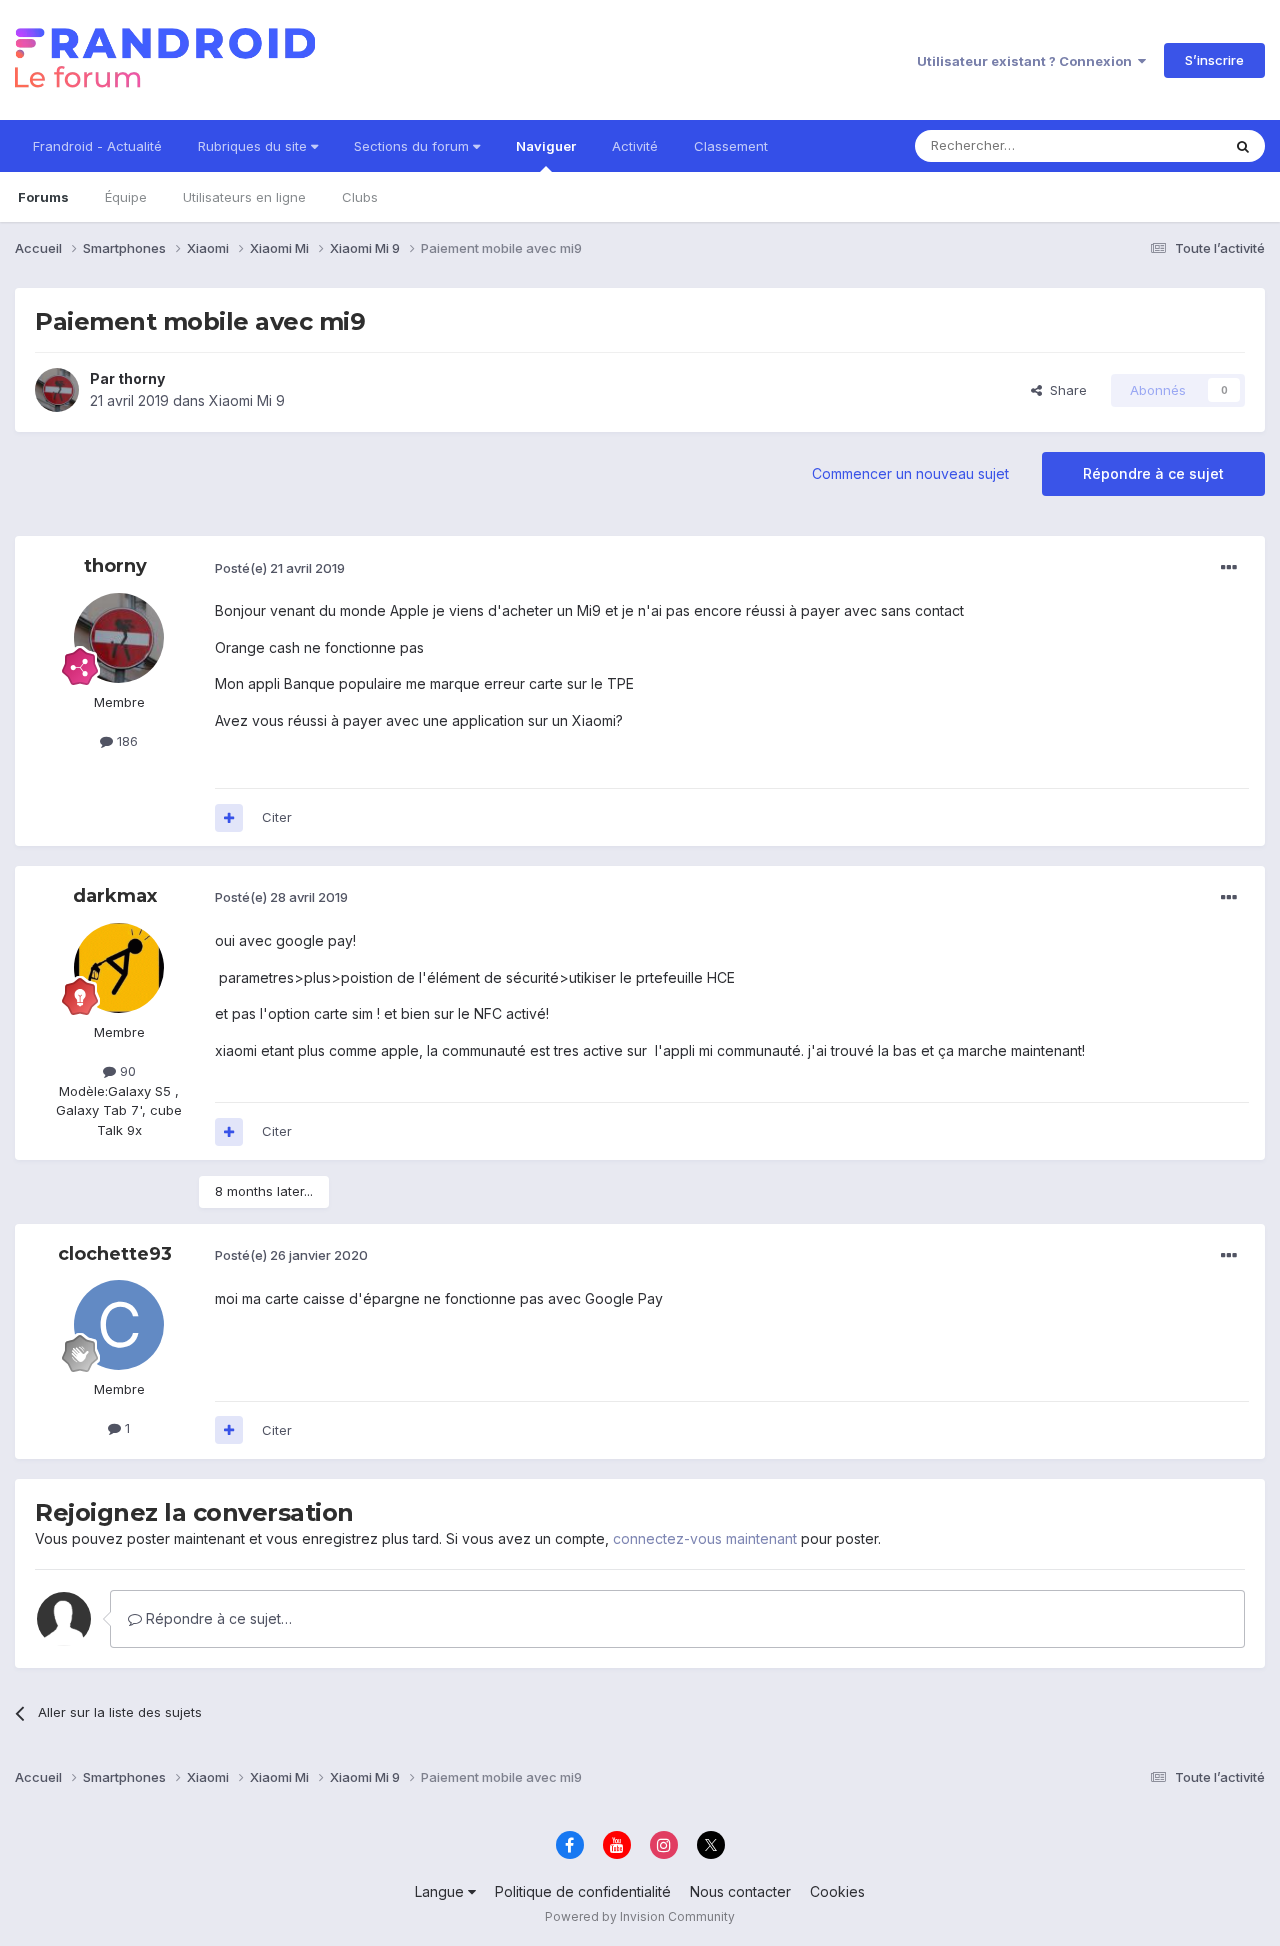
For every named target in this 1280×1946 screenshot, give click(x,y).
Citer (277, 817)
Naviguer (546, 146)
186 (125, 741)
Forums (43, 197)
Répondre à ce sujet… (217, 1618)
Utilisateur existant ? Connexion (1027, 61)
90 (126, 1071)
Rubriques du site (254, 146)
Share (1064, 390)
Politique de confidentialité (583, 1891)
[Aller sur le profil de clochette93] (119, 1325)
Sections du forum (413, 146)
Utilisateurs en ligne (244, 197)
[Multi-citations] (229, 818)
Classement (731, 146)
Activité (635, 146)
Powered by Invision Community (640, 1916)
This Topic (1162, 145)
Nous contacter (740, 1891)
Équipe (126, 197)
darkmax (115, 896)
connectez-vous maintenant (705, 1538)
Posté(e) (280, 568)
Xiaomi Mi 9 (247, 400)
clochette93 (115, 1254)
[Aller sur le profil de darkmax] (119, 968)
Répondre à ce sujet (1153, 473)
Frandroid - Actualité (97, 146)
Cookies (837, 1891)
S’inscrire (1214, 60)
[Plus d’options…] (1229, 568)
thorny (141, 378)
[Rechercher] (1243, 146)
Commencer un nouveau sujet (910, 473)
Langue (441, 1891)
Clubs (360, 197)
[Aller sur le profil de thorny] (57, 390)
